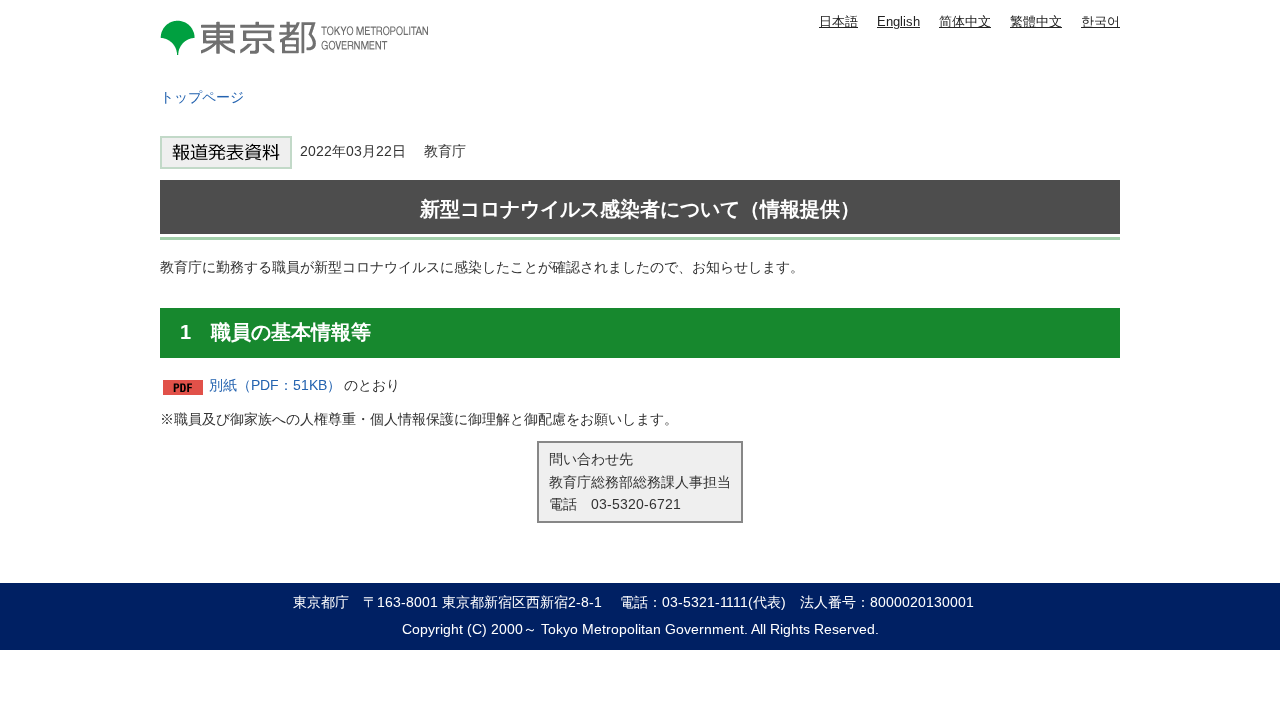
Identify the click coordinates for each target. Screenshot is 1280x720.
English (898, 21)
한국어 (1100, 21)
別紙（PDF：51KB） (275, 385)
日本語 (838, 21)
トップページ (202, 97)
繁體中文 (1036, 21)
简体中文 (965, 21)
